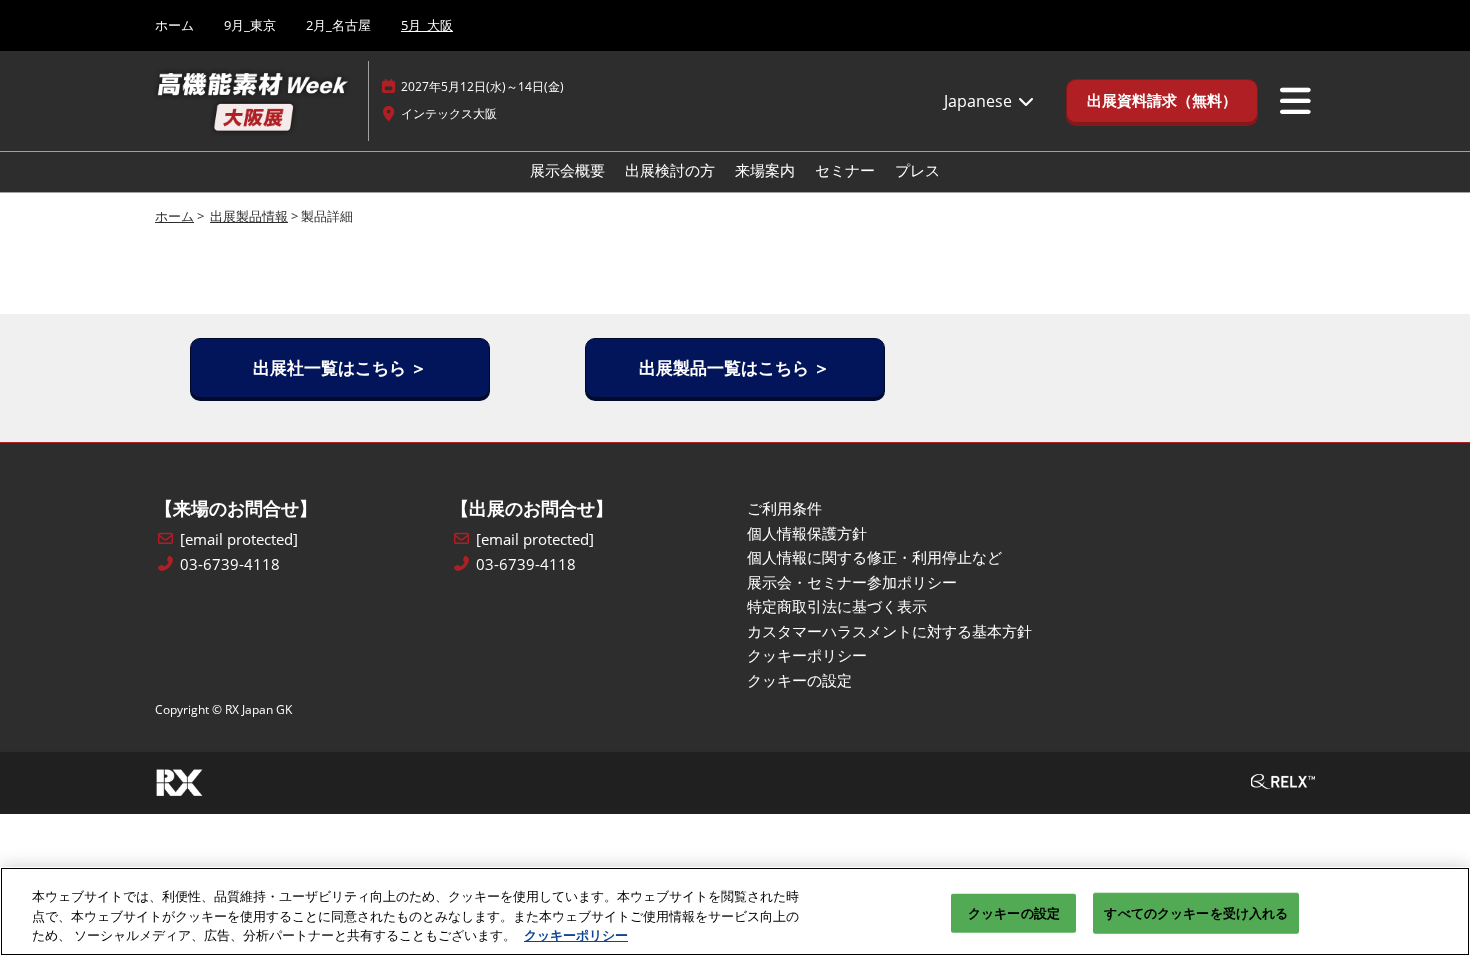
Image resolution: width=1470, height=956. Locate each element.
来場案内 (765, 170)
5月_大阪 (427, 25)
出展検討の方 (670, 170)
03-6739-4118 (230, 564)
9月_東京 (250, 25)
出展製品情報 (249, 216)
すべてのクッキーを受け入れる (1196, 912)
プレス (917, 170)
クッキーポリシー (576, 935)
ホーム (174, 25)
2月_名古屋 (338, 25)
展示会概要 (567, 170)
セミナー (845, 170)
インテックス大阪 (449, 113)
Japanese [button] (980, 101)
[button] (1162, 101)
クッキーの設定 (1014, 912)
